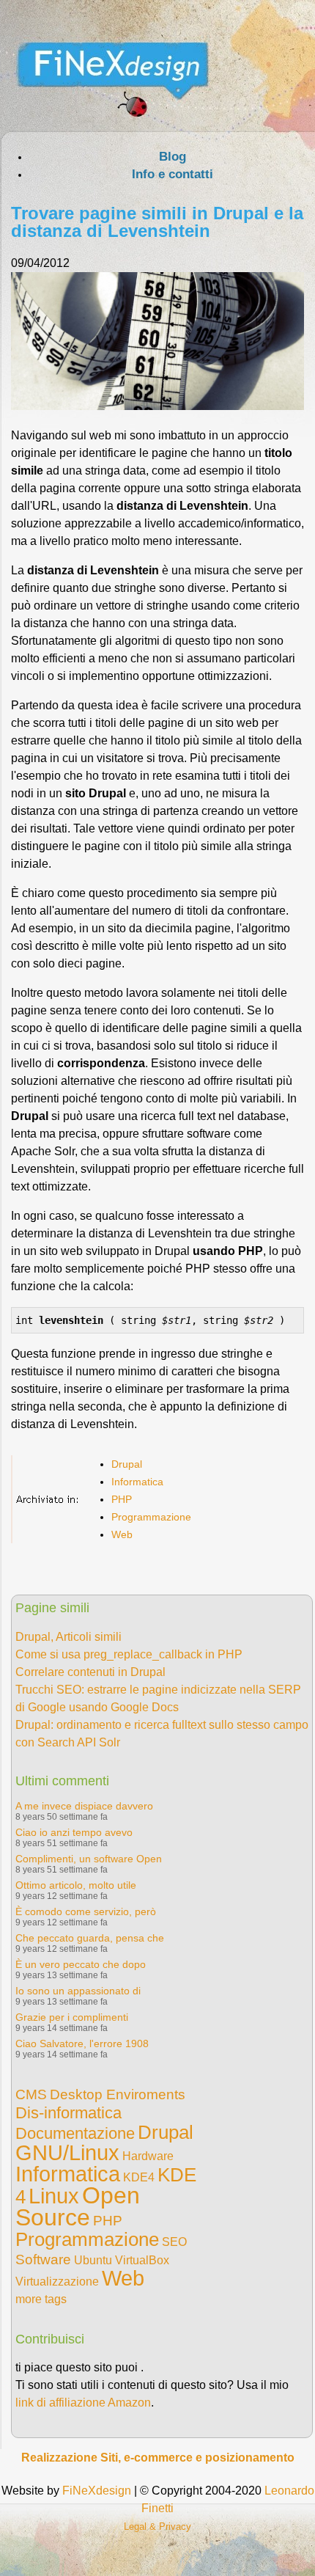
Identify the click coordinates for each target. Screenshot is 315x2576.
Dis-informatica (68, 2113)
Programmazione (151, 1517)
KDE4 (139, 2177)
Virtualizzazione (57, 2282)
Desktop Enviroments (118, 2094)
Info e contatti (173, 174)
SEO (174, 2242)
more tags (41, 2299)
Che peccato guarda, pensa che (90, 1938)
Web (122, 1534)
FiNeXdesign (97, 2491)
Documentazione (75, 2133)
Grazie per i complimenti (72, 2017)
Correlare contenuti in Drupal (90, 1672)
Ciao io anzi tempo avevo (74, 1832)
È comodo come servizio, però (86, 1911)
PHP (122, 1499)
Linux (54, 2196)
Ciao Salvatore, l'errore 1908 (82, 2043)
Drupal (127, 1464)
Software (43, 2260)
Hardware (148, 2156)
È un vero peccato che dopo (81, 1964)
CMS (31, 2094)
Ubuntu (93, 2260)
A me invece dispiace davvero (84, 1806)
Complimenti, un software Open (89, 1859)
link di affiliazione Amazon (83, 2403)
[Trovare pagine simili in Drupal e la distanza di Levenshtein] (157, 406)
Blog (173, 157)
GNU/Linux (67, 2153)
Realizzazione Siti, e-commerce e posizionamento (158, 2458)
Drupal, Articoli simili (68, 1637)
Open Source (78, 2206)
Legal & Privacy (157, 2526)
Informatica (137, 1482)
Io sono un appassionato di (78, 1991)
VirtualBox (142, 2260)
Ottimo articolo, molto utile (76, 1885)
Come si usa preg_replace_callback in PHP (129, 1654)
